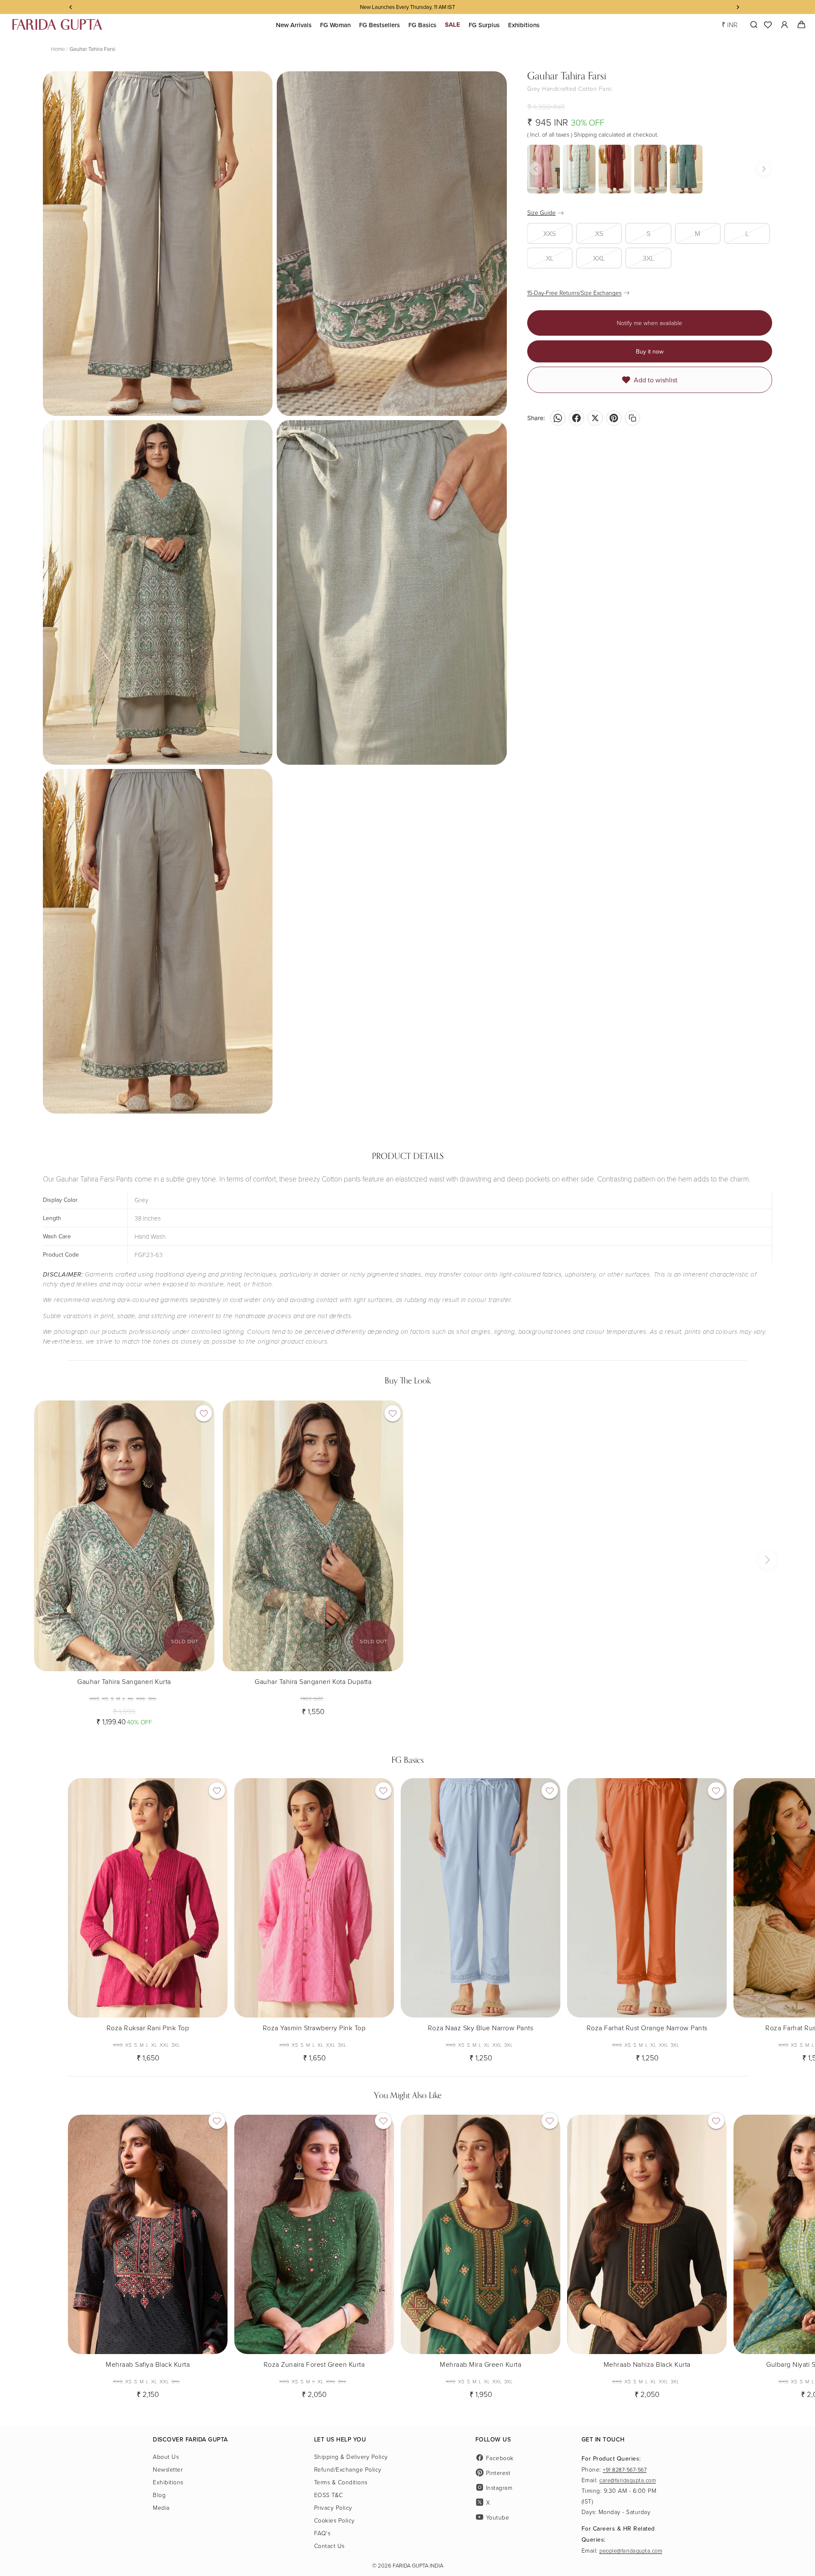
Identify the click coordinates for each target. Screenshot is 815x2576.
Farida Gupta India (418, 2565)
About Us (166, 2457)
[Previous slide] (47, 1536)
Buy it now (650, 351)
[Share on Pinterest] (614, 418)
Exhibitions (168, 2482)
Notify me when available (649, 323)
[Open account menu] (784, 25)
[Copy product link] (632, 418)
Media (161, 2507)
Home (58, 49)
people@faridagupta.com (631, 2551)
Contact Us (329, 2546)
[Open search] (752, 25)
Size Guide (541, 212)
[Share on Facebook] (576, 418)
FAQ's (322, 2533)
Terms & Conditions (341, 2482)
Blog (159, 2495)
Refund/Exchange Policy (348, 2469)
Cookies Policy (334, 2520)
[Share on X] (595, 418)
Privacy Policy (333, 2507)
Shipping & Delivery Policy (351, 2457)
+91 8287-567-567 (625, 2469)
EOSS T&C (329, 2495)
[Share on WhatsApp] (558, 418)
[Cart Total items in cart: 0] (801, 25)
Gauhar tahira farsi (93, 49)
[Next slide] (202, 1536)
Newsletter (168, 2469)
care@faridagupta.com (628, 2480)
